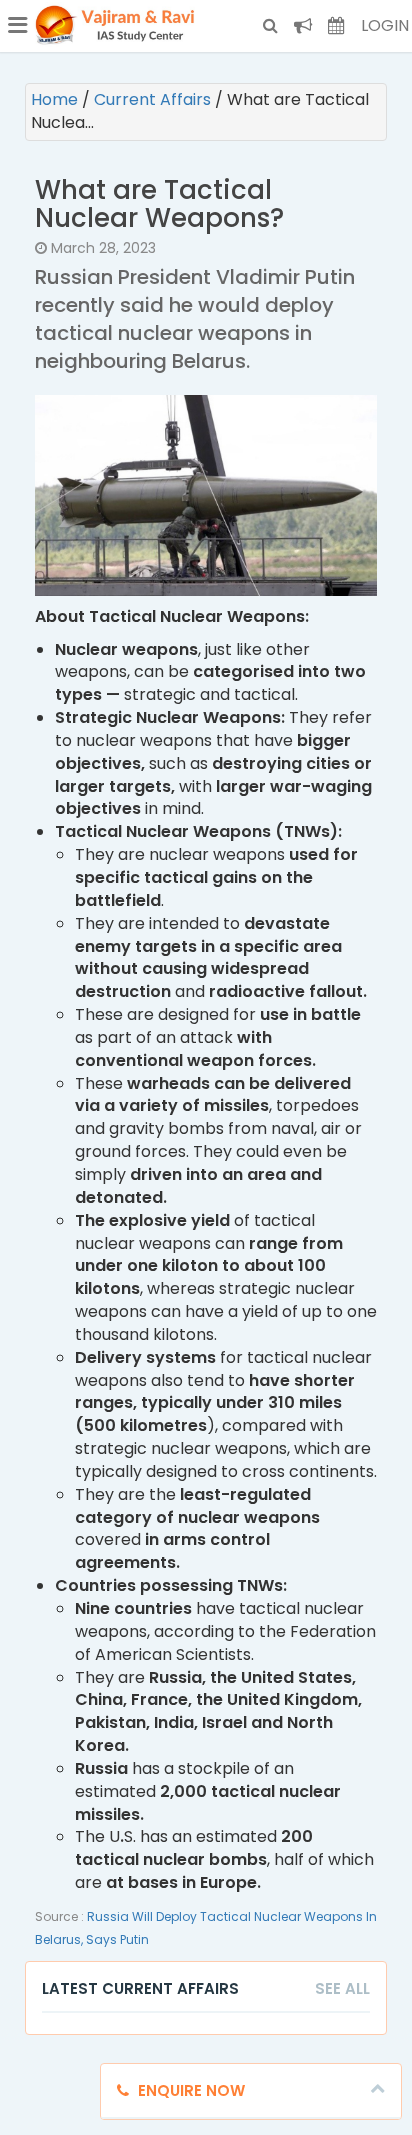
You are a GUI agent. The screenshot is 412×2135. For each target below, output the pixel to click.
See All (342, 1988)
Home (56, 99)
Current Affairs (154, 99)
